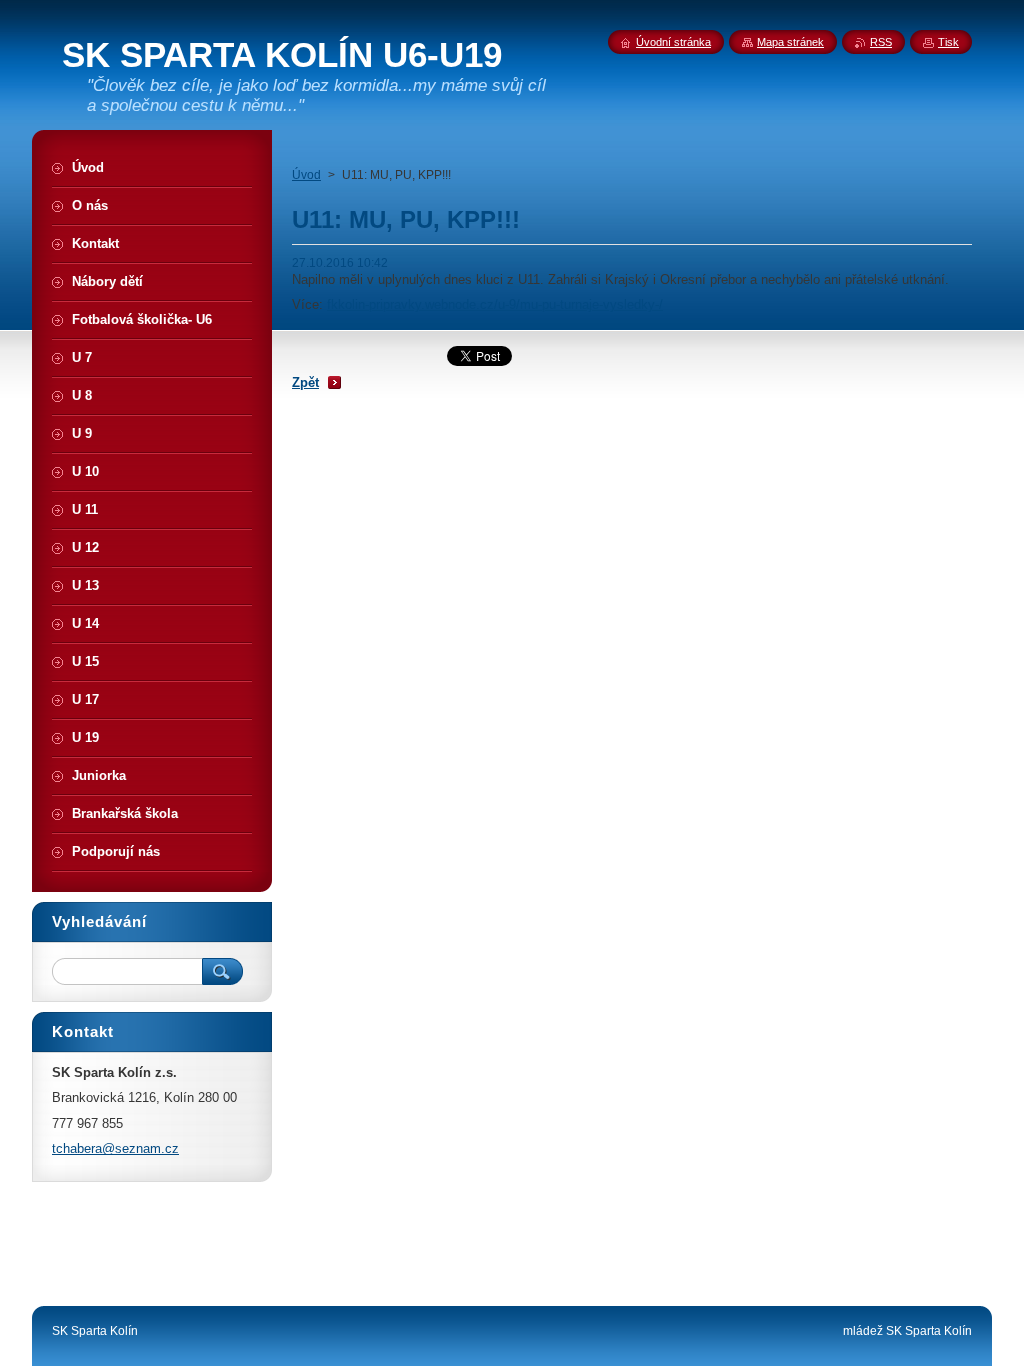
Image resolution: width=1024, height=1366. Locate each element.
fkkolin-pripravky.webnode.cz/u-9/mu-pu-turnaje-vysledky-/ (495, 304)
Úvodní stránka (673, 42)
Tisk (948, 42)
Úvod (306, 175)
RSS (881, 42)
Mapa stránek (790, 42)
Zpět (305, 382)
